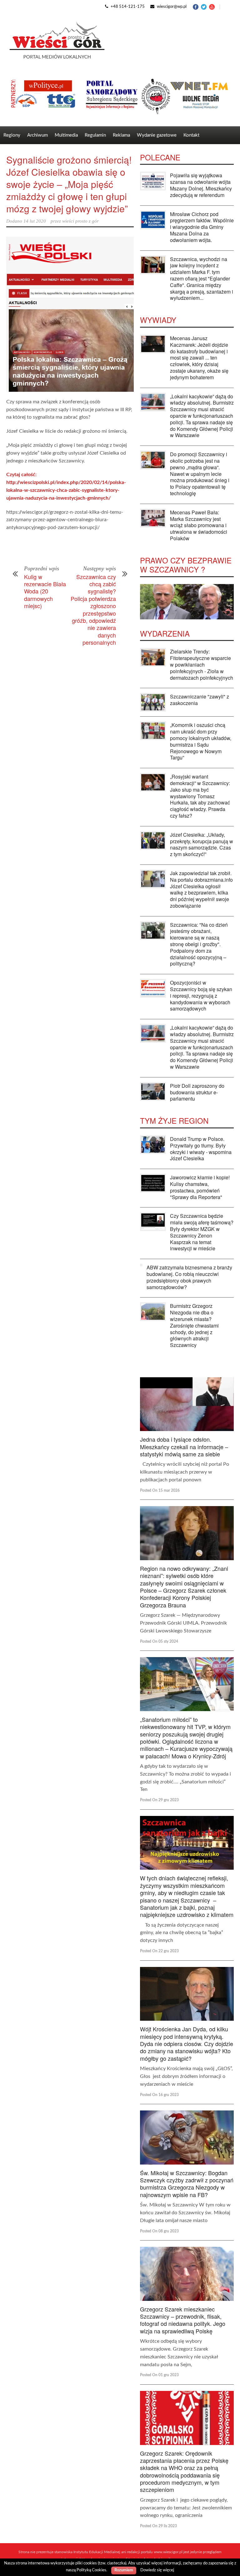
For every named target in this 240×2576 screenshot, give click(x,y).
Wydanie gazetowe (157, 135)
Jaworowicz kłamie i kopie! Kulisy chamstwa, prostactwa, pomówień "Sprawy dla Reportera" (200, 1187)
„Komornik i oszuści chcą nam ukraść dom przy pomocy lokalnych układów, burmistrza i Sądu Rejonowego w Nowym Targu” (201, 741)
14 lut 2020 (35, 221)
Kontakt (191, 135)
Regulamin (95, 135)
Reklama (121, 135)
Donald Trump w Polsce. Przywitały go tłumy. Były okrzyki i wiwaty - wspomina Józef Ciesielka (201, 1149)
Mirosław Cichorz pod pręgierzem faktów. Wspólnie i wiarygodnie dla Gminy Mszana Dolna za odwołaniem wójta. (202, 227)
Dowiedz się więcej (157, 2570)
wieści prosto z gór (80, 221)
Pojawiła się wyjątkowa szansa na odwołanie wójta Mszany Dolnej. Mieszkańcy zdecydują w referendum (201, 185)
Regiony (12, 135)
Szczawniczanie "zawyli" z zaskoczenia (200, 700)
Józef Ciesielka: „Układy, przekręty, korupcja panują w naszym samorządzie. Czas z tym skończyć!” (202, 844)
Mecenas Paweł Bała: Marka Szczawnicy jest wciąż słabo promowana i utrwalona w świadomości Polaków (199, 525)
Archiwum (37, 135)
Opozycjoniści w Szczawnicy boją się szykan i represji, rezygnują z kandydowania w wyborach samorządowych (201, 996)
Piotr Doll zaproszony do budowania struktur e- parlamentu (197, 1092)
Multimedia (66, 135)
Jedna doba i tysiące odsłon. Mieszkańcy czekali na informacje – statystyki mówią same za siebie (184, 1447)
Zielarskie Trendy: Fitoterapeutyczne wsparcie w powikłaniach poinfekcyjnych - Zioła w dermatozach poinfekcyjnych (202, 664)
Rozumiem (124, 2570)
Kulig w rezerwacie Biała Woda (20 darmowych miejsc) (45, 591)
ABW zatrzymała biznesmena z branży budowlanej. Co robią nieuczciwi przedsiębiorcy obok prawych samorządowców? (189, 1277)
